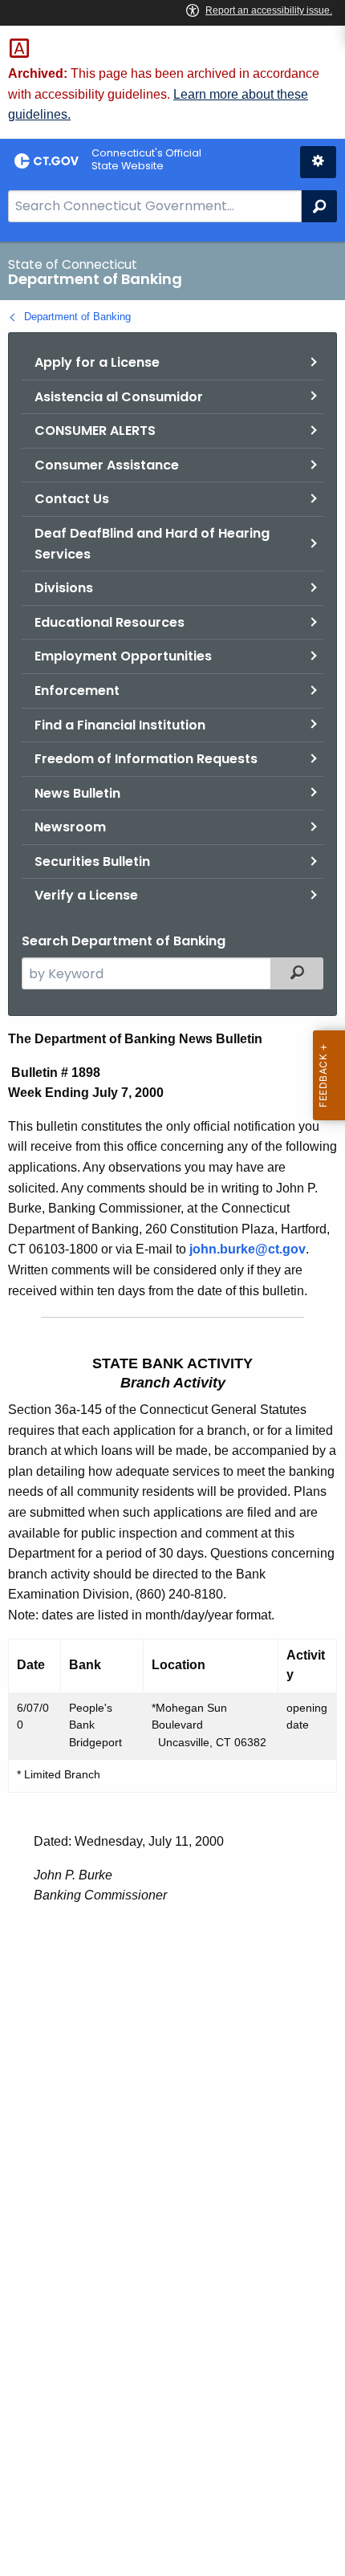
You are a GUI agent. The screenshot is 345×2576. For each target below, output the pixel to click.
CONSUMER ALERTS (95, 431)
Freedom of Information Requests (146, 759)
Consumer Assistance (107, 465)
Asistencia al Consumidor (119, 397)
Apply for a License (97, 362)
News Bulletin (77, 793)
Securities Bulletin (92, 861)
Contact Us (72, 499)
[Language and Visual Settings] (318, 162)
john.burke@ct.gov (248, 1249)
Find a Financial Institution (120, 725)
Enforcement (77, 691)
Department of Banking (77, 317)
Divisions (64, 588)
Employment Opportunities (123, 656)
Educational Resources (110, 622)
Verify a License (86, 895)
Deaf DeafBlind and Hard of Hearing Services (152, 544)
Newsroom (70, 827)
